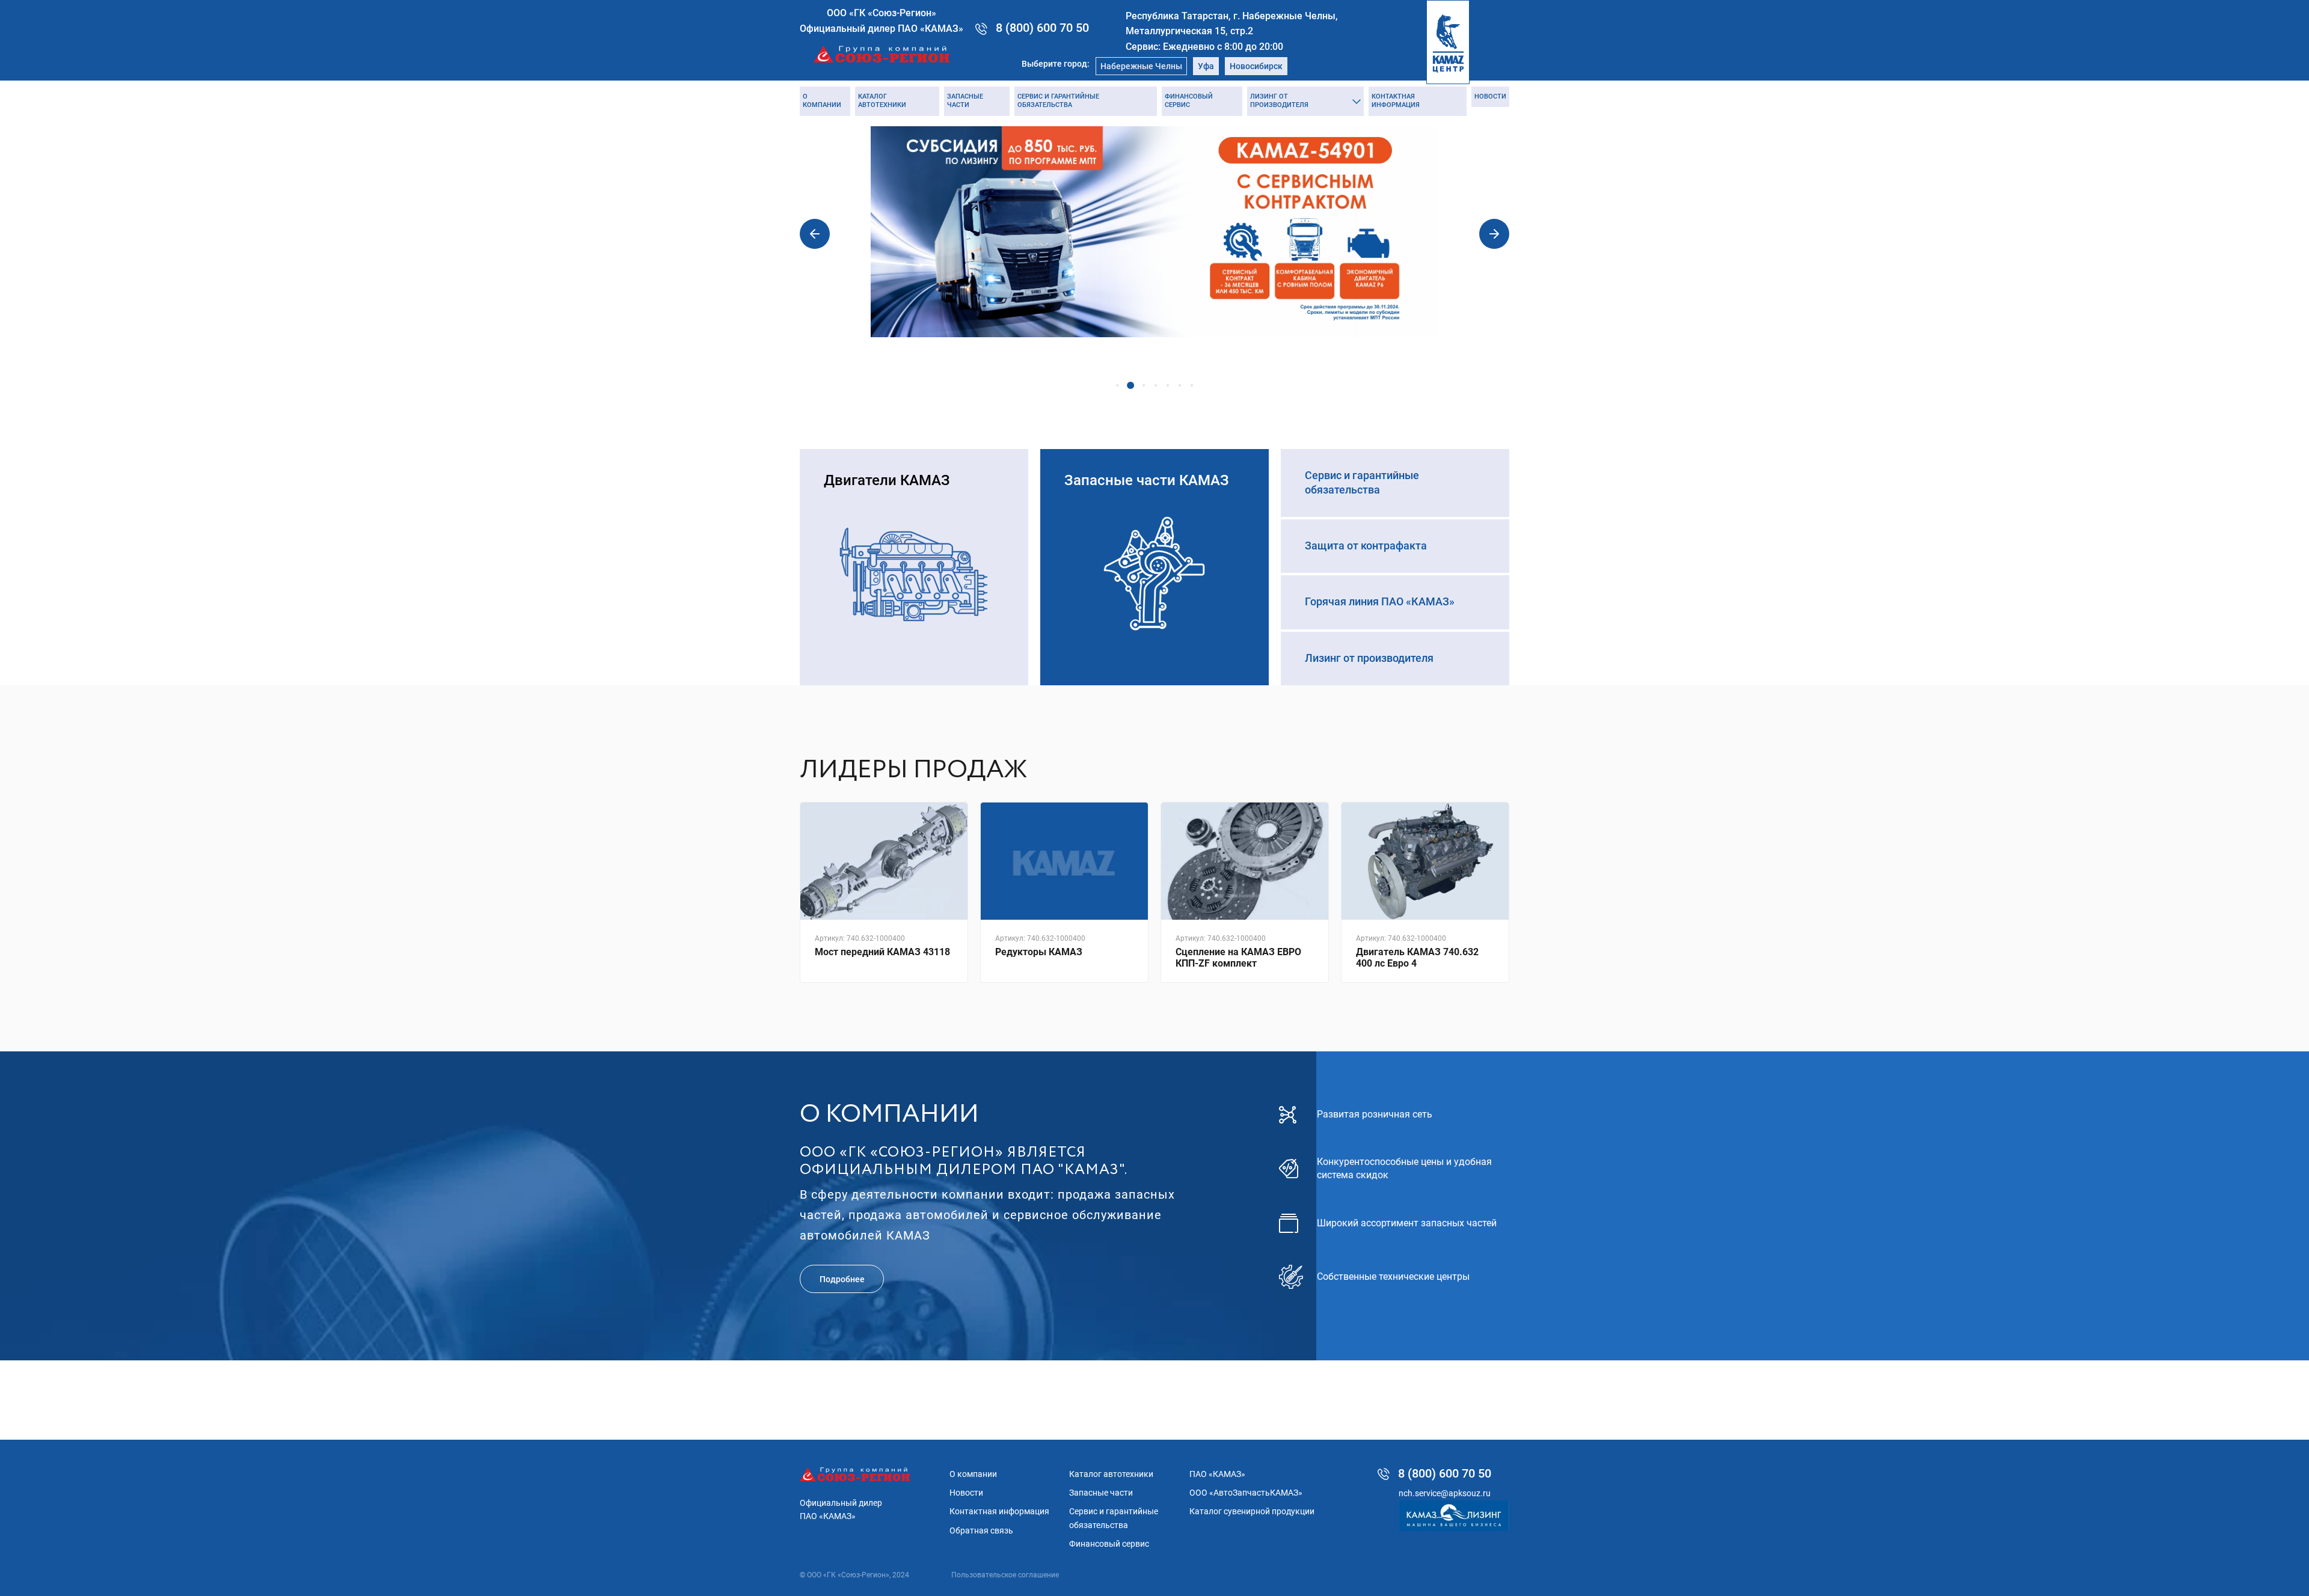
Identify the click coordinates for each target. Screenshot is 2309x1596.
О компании (822, 101)
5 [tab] (1168, 385)
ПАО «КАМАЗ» (1217, 1474)
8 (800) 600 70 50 (1042, 28)
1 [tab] (1117, 385)
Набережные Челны (1141, 66)
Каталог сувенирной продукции (1252, 1511)
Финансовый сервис (1189, 101)
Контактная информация (1396, 101)
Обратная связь (981, 1530)
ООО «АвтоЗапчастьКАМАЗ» (1246, 1493)
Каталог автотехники (882, 101)
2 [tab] (1130, 385)
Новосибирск (1256, 66)
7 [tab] (1192, 385)
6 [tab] (1180, 385)
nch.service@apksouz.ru (1445, 1493)
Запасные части (965, 101)
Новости (1490, 96)
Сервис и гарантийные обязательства (1058, 101)
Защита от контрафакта (1366, 546)
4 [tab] (1156, 385)
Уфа (1206, 66)
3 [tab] (1144, 385)
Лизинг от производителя (1279, 101)
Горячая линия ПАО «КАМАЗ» (1380, 601)
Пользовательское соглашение (1005, 1575)
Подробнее (842, 1279)
